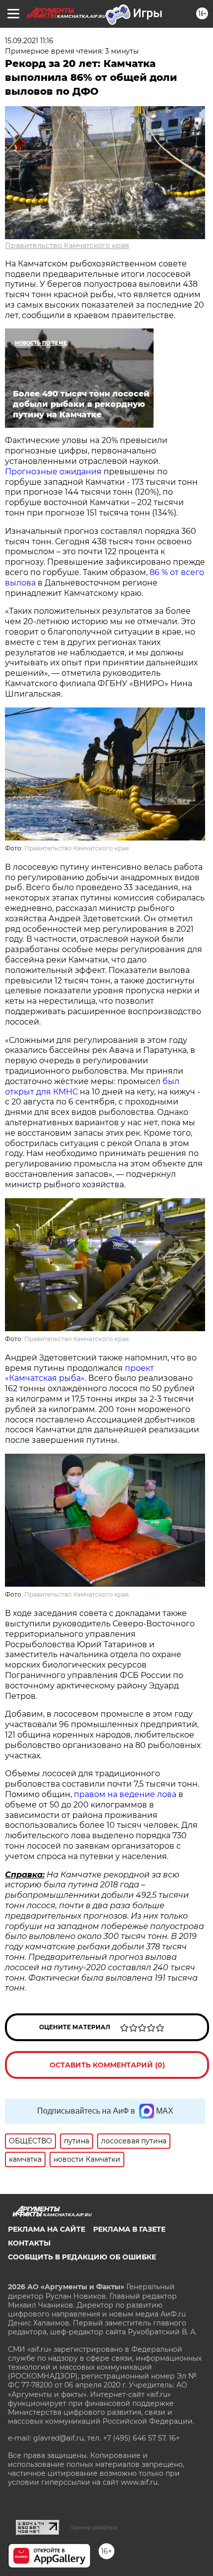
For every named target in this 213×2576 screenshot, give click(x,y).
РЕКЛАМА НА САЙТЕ (47, 2229)
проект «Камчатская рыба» (80, 1373)
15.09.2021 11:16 (29, 41)
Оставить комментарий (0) (107, 2065)
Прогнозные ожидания (53, 472)
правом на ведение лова (125, 1794)
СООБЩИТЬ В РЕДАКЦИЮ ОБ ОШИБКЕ (82, 2257)
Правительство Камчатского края (67, 246)
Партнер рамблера (93, 2527)
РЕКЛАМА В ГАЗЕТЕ (129, 2229)
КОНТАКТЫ (29, 2243)
